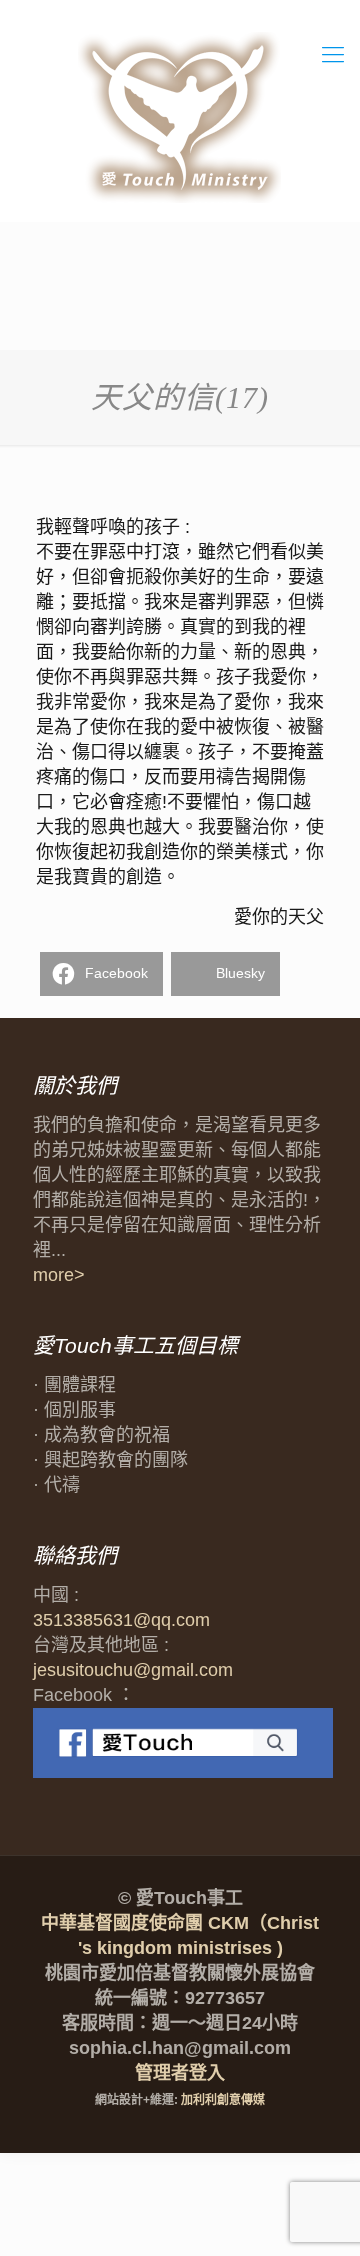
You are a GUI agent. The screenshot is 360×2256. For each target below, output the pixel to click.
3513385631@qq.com (121, 1620)
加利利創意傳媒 (223, 2100)
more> (59, 1275)
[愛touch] (180, 118)
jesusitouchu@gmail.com (133, 1670)
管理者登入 (180, 2073)
